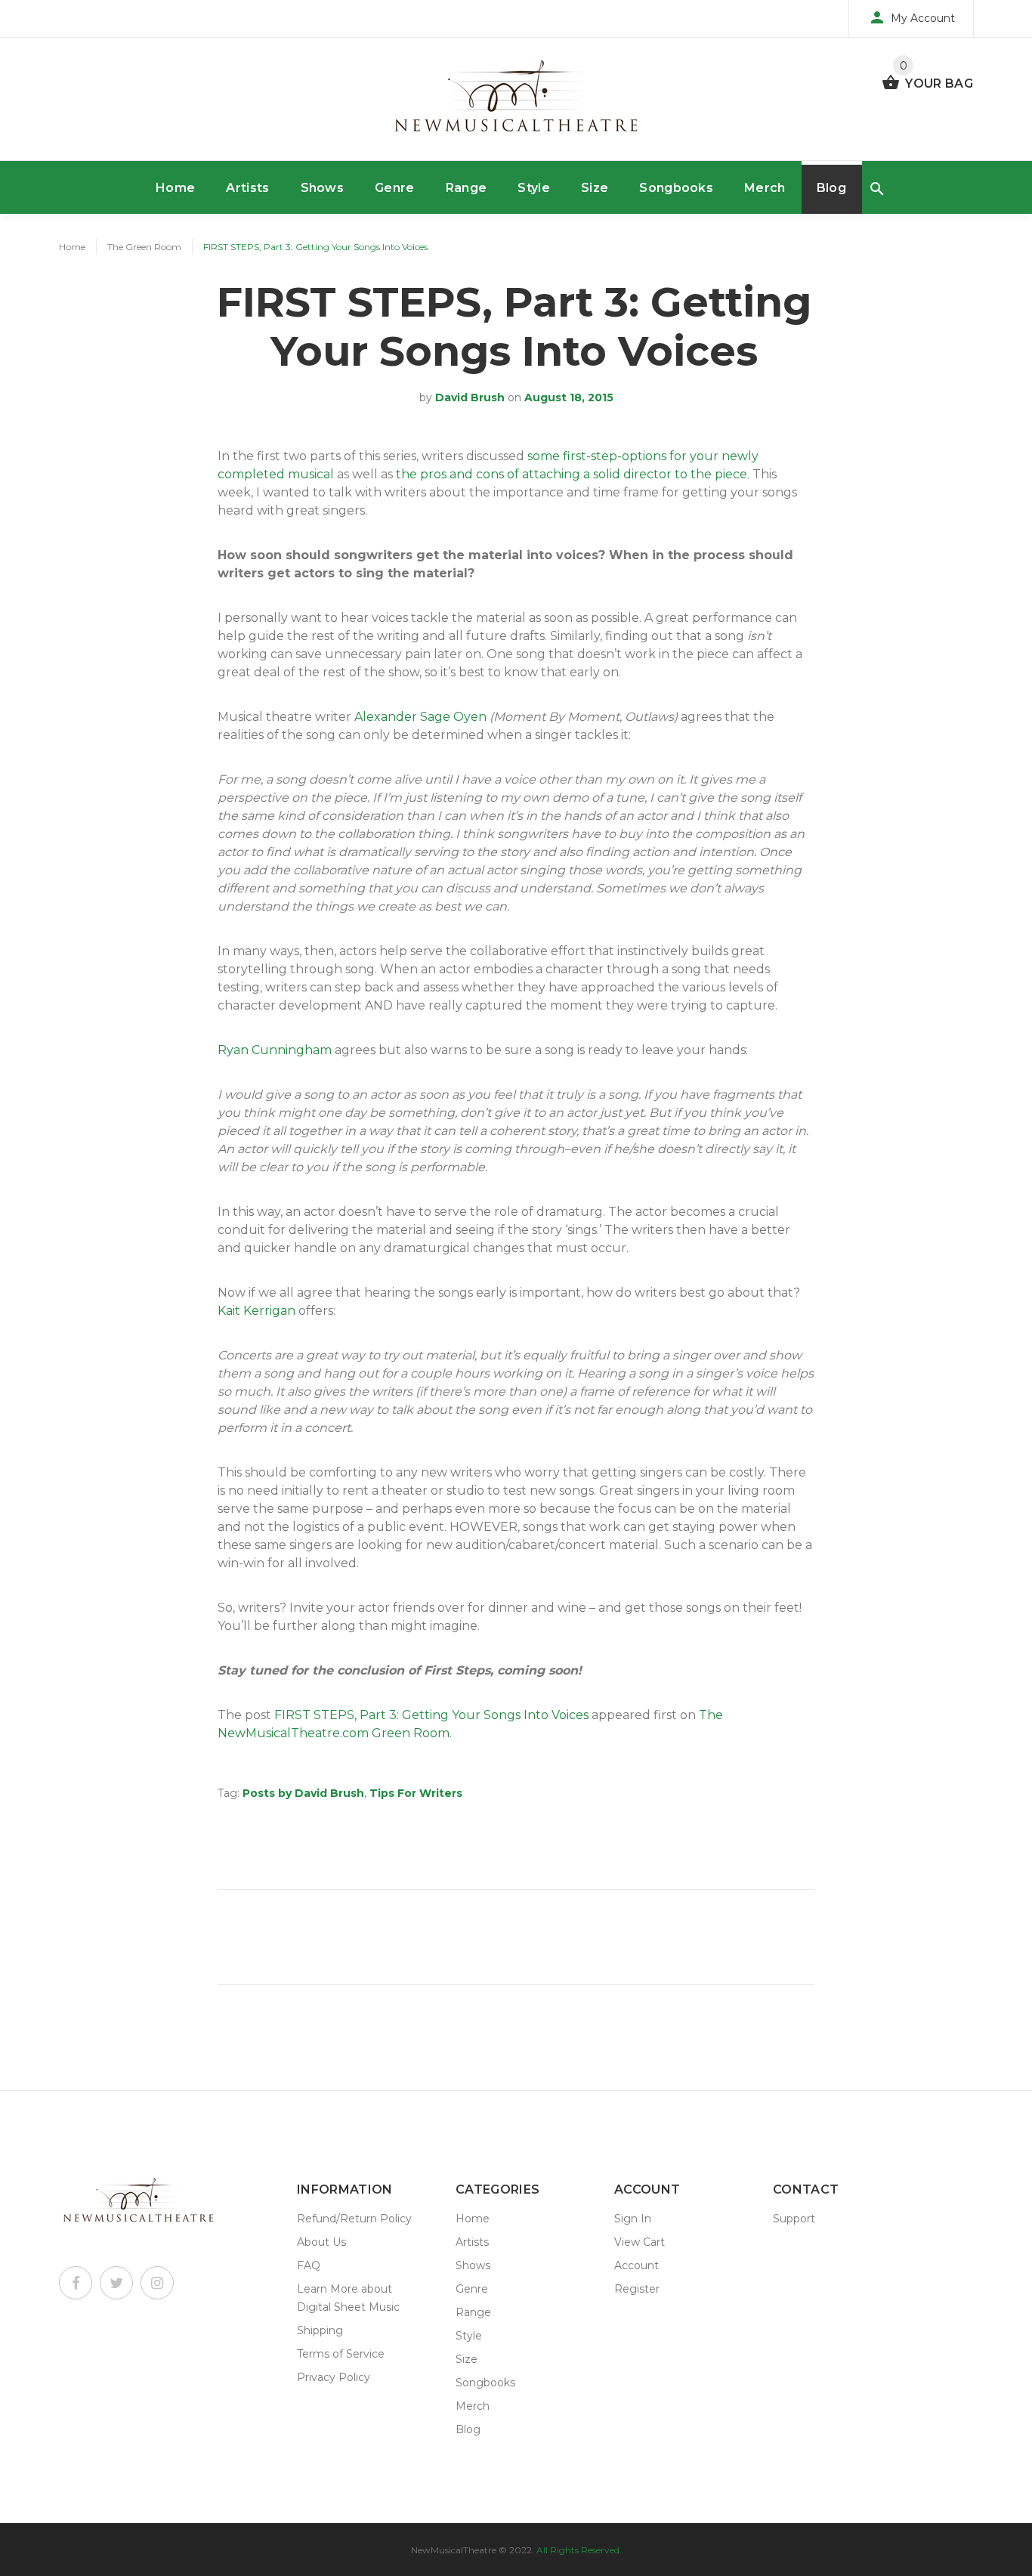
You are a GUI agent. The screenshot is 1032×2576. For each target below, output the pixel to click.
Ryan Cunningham (275, 1050)
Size (595, 188)
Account (637, 2265)
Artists (247, 188)
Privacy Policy (334, 2377)
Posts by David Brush (303, 1793)
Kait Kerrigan (256, 1311)
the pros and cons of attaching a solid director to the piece (572, 474)
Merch (765, 188)
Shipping (320, 2330)
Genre (395, 188)
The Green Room (144, 247)
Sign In (633, 2219)
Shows (323, 188)
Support (794, 2219)
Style (534, 188)
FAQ (309, 2265)
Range (467, 188)
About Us (321, 2242)
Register (637, 2289)
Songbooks (676, 188)
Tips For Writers (416, 1793)
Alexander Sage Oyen (420, 717)
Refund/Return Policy (354, 2219)
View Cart (640, 2242)
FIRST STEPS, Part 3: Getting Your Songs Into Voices (431, 1715)
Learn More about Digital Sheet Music (348, 2298)
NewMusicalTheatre (454, 2550)
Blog (831, 188)
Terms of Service (341, 2354)
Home (175, 188)
